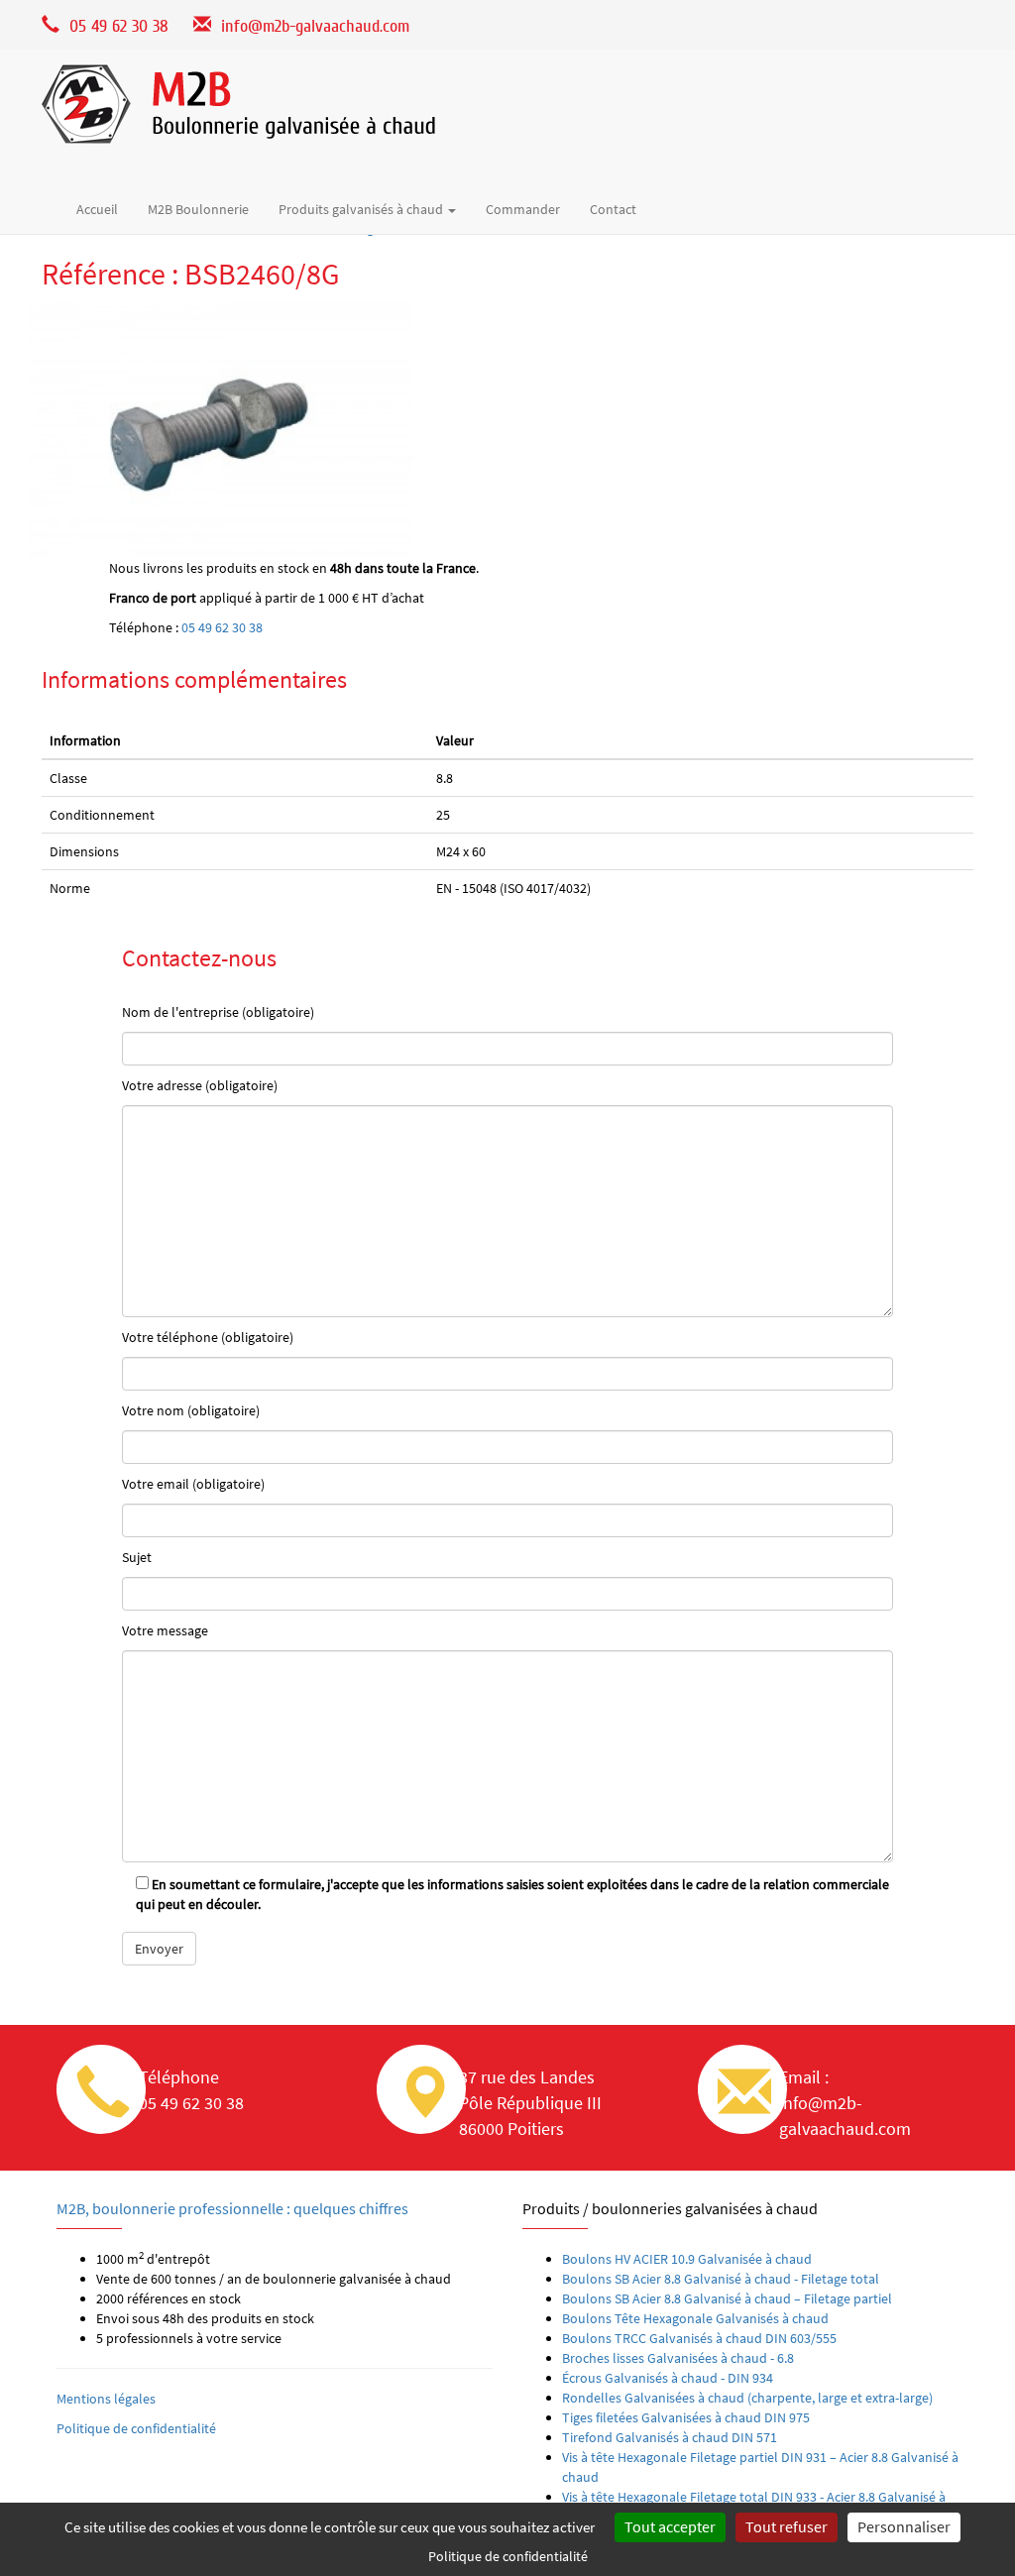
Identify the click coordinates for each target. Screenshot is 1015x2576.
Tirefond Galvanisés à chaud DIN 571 (670, 2437)
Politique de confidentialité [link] (508, 2556)
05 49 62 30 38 (222, 627)
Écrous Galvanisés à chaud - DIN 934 (668, 2378)
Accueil (97, 209)
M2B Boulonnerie (198, 209)
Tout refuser (787, 2526)
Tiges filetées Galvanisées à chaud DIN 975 (686, 2417)
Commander (523, 209)
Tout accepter (670, 2526)
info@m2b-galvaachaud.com (315, 26)
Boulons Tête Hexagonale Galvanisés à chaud (695, 2318)
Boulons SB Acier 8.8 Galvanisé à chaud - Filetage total (721, 2279)
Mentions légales (106, 2399)
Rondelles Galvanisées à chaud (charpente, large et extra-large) (747, 2398)
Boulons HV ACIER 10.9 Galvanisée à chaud (687, 2259)
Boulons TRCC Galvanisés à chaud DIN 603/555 (699, 2338)
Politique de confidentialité (136, 2428)
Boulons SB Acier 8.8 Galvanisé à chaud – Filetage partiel (727, 2298)
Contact (613, 209)
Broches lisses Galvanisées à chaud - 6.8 (678, 2358)
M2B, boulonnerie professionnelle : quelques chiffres (232, 2208)
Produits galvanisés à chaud (362, 209)
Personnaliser (904, 2526)
